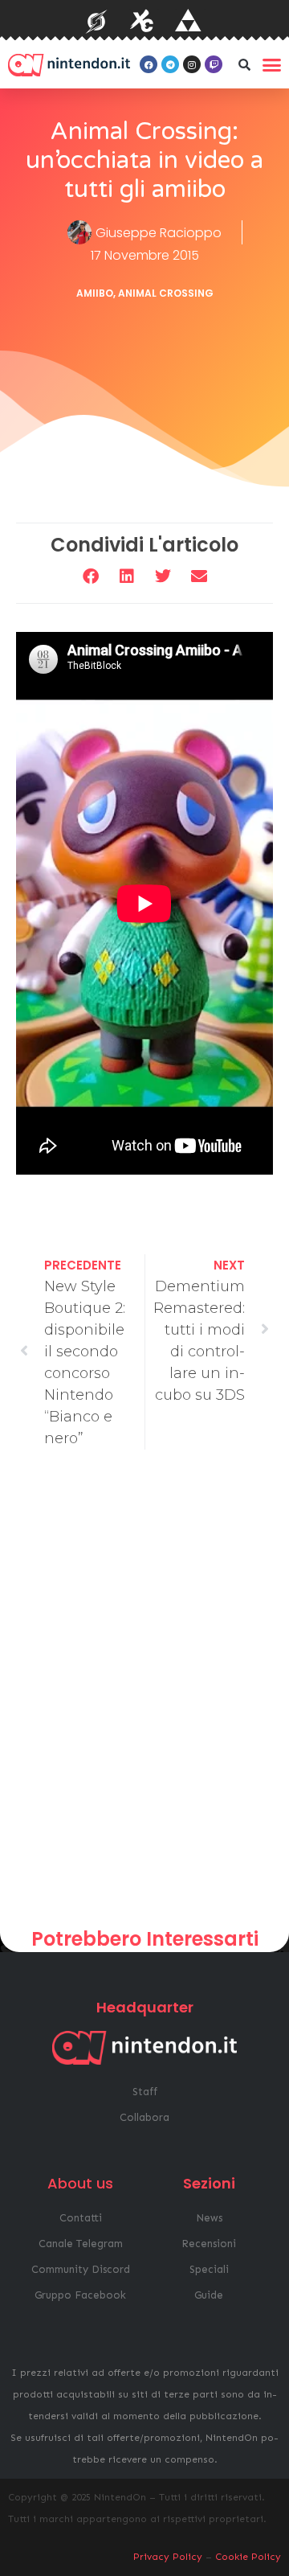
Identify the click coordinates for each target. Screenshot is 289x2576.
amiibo (95, 293)
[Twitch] (214, 64)
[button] (244, 64)
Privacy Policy (168, 2557)
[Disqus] (144, 1695)
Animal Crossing (166, 293)
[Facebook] (149, 64)
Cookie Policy (248, 2557)
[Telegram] (170, 64)
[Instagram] (192, 64)
